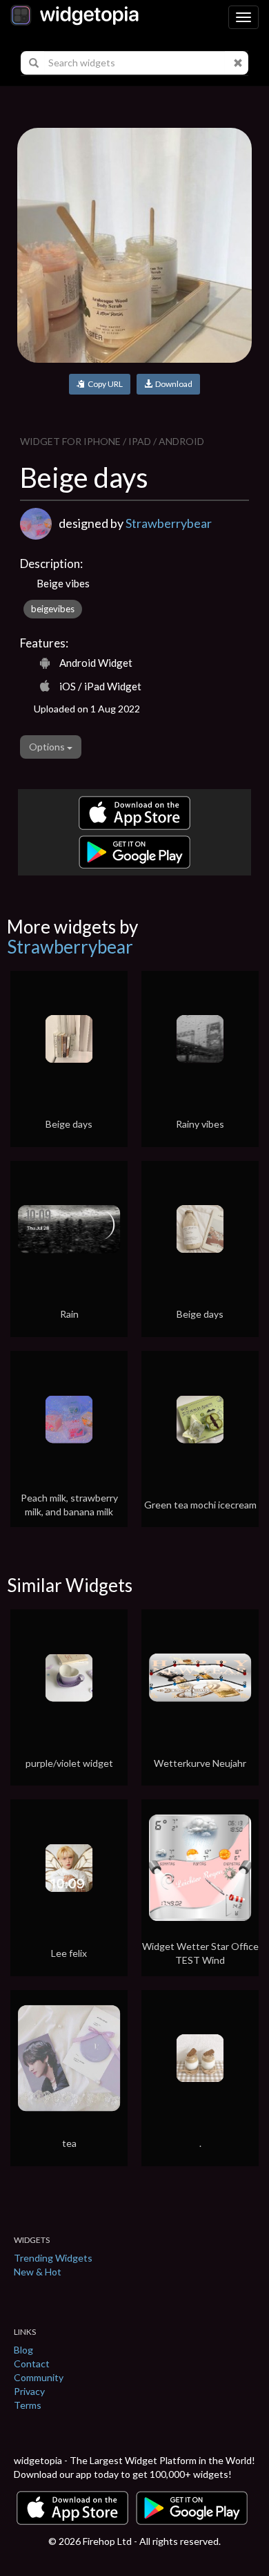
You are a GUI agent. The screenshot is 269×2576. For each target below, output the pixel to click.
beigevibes (53, 609)
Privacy (29, 2391)
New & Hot (38, 2272)
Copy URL (104, 384)
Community (39, 2377)
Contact (32, 2364)
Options (48, 747)
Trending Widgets (53, 2258)
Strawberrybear (169, 523)
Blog (23, 2350)
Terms (28, 2405)
